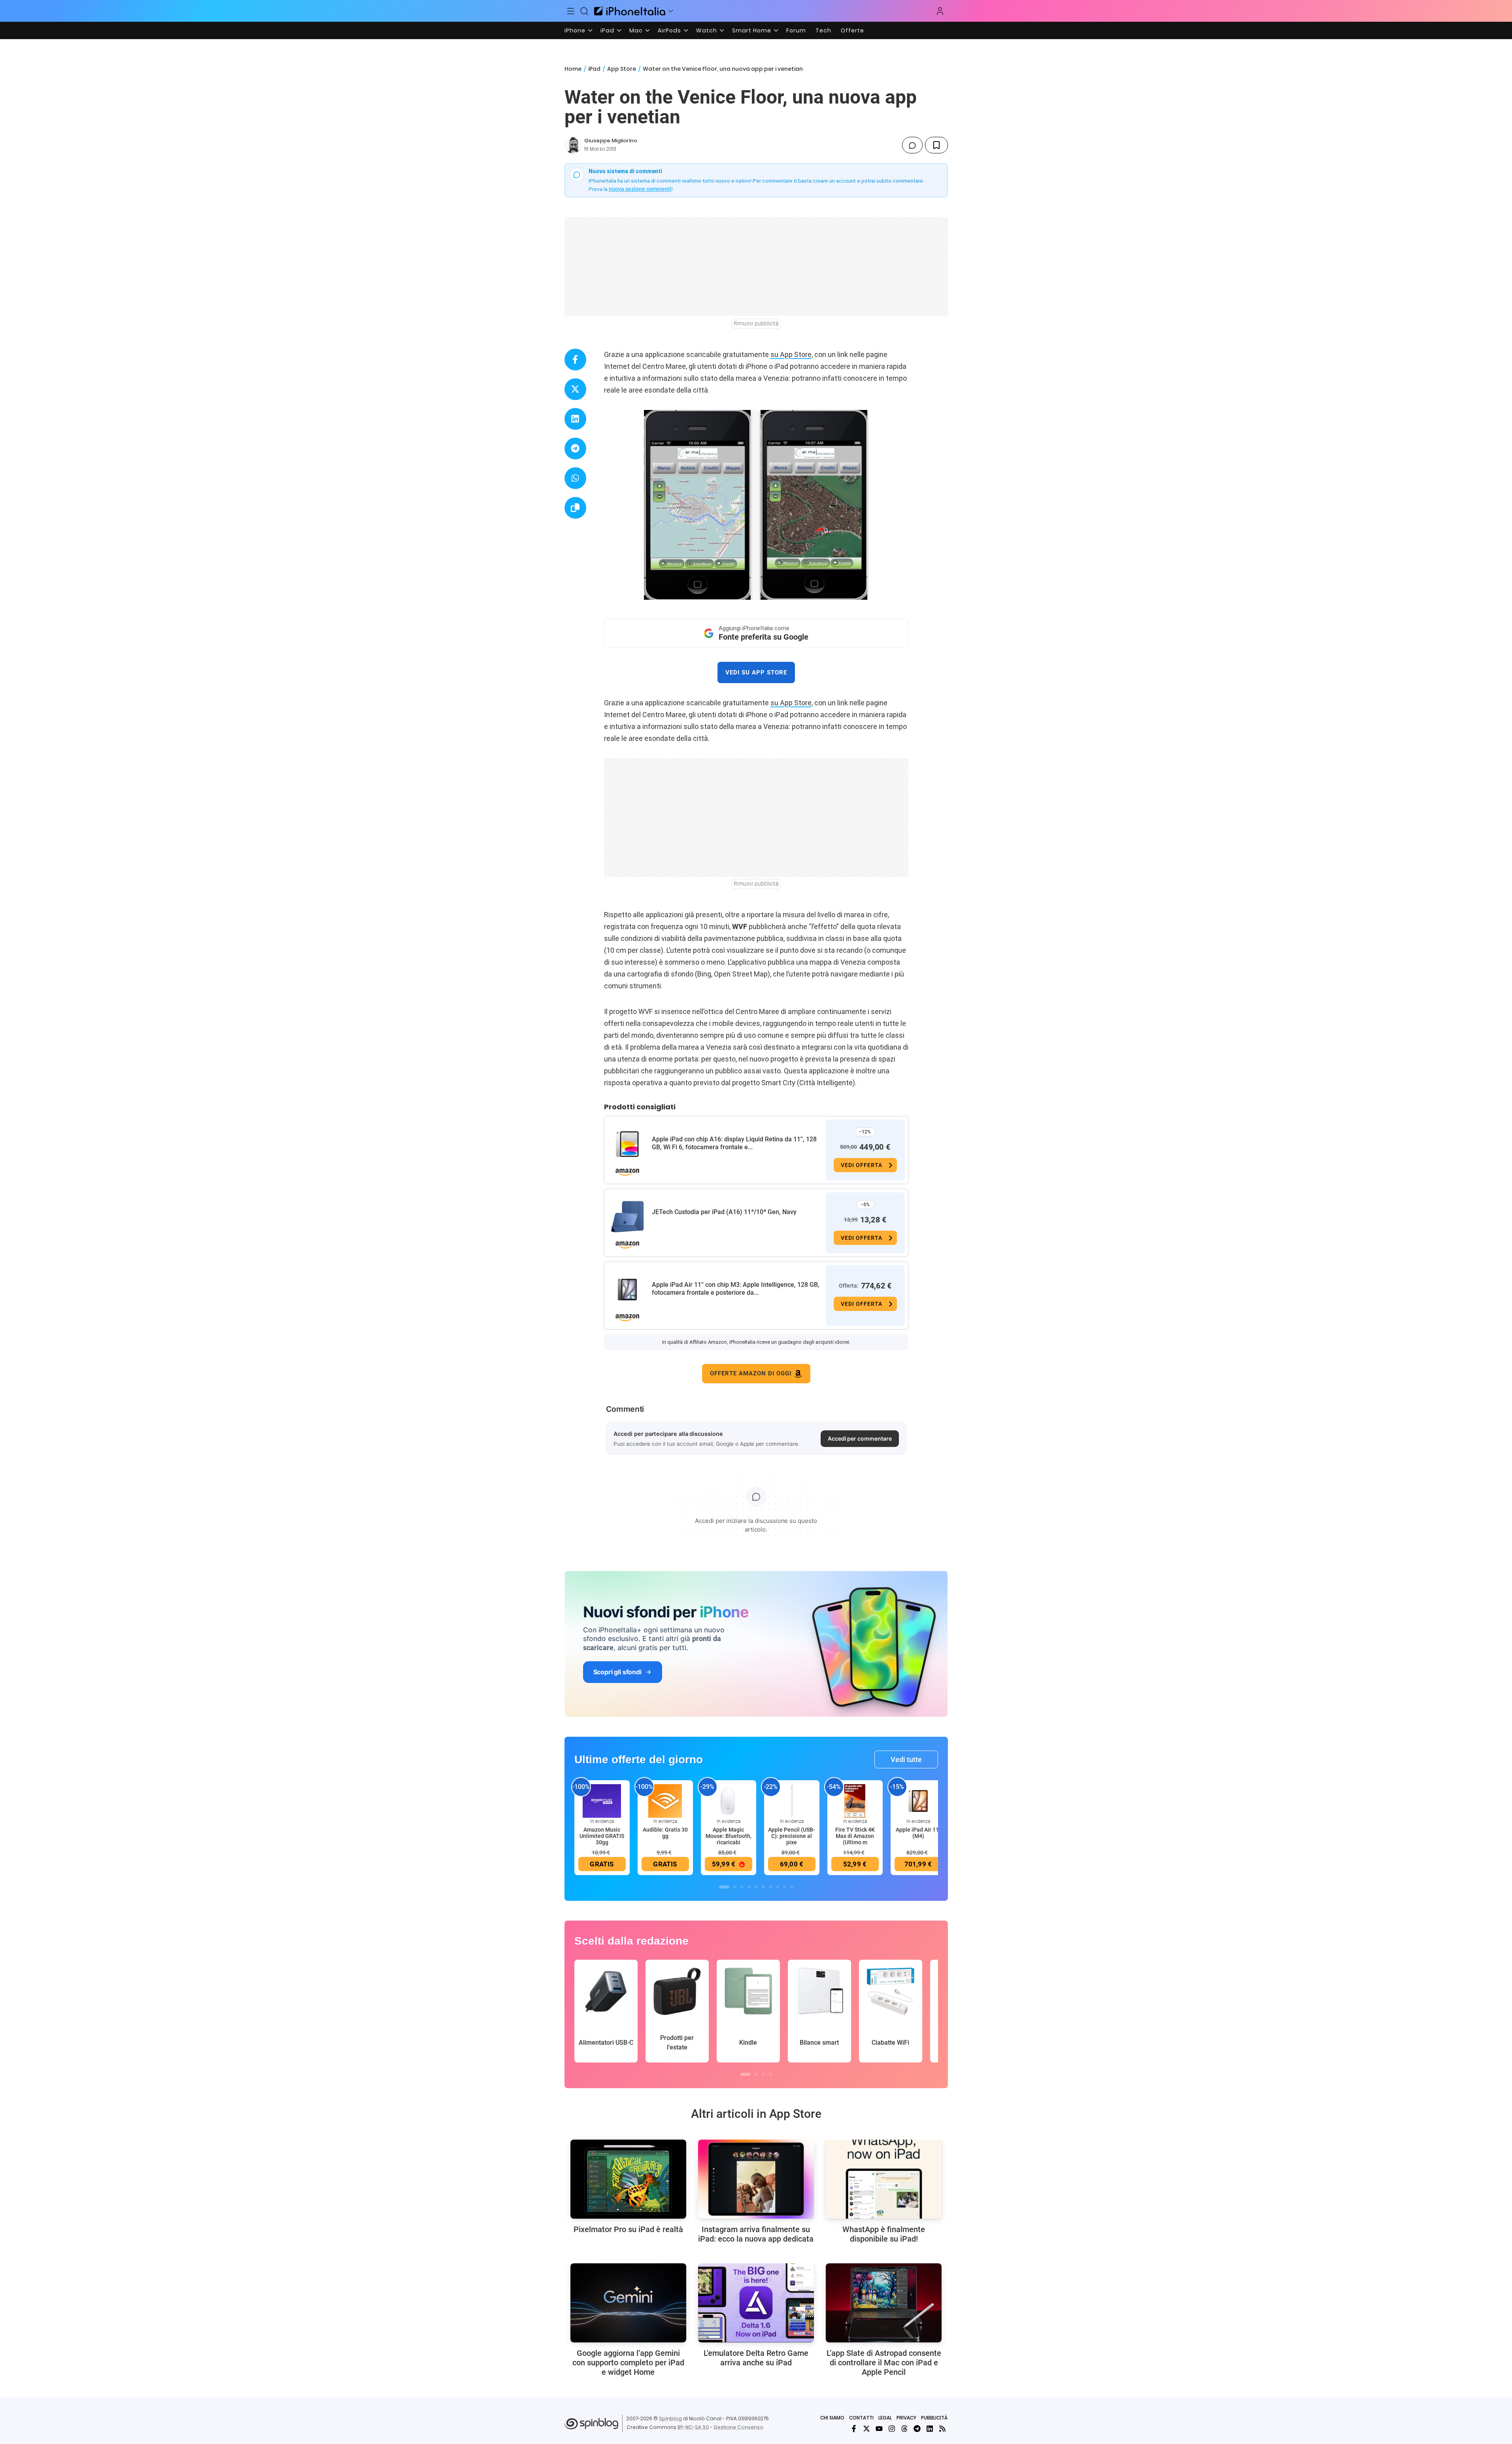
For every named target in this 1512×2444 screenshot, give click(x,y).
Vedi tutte (906, 1759)
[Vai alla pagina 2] (735, 1887)
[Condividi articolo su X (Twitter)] (575, 389)
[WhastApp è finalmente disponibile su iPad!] (884, 2179)
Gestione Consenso (738, 2427)
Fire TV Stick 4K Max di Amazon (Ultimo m (855, 1836)
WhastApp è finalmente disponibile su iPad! (884, 2234)
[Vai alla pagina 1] (724, 1887)
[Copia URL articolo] (575, 508)
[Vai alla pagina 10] (792, 1887)
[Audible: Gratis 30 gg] (665, 1801)
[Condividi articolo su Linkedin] (575, 419)
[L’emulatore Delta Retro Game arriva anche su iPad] (756, 2303)
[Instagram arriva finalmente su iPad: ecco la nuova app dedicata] (756, 2179)
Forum (796, 30)
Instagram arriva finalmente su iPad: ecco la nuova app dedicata (756, 2234)
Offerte (852, 30)
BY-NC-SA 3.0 (693, 2427)
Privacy (906, 2418)
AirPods (669, 30)
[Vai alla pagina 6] (763, 1887)
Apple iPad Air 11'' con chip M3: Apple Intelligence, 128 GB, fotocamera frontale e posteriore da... (736, 1289)
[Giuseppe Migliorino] (573, 145)
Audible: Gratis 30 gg (665, 1833)
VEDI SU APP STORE (756, 672)
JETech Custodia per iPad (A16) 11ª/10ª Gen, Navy (724, 1212)
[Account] (940, 11)
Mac (636, 30)
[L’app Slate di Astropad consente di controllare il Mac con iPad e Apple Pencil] (884, 2303)
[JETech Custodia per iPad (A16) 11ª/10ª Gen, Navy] (627, 1217)
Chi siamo (832, 2418)
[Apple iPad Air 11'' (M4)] (918, 1801)
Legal (885, 2418)
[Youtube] (879, 2429)
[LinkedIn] (930, 2429)
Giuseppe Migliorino (611, 141)
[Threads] (904, 2429)
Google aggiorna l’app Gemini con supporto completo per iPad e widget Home (628, 2363)
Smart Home (752, 30)
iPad (607, 30)
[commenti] (912, 145)
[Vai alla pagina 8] (778, 1887)
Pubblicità (934, 2418)
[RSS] (942, 2429)
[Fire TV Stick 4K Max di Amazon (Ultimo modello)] (855, 1801)
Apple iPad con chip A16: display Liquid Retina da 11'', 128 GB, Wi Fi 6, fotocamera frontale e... (734, 1143)
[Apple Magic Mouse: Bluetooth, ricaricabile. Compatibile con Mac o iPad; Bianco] (729, 1801)
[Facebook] (854, 2429)
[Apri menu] (671, 11)
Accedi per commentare (860, 1438)
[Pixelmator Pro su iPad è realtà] (628, 2179)
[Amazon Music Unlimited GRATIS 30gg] (602, 1801)
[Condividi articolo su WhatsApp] (575, 478)
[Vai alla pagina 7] (770, 1887)
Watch (707, 30)
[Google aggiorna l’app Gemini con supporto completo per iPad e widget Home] (628, 2303)
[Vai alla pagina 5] (756, 1887)
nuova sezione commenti (640, 189)
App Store (622, 69)
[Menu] (571, 11)
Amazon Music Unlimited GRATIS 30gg (602, 1836)
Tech (823, 30)
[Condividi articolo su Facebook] (575, 360)
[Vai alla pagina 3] (742, 1887)
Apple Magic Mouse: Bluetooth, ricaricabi (729, 1836)
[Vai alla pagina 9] (785, 1887)
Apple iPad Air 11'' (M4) (918, 1833)
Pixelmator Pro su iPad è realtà (628, 2229)
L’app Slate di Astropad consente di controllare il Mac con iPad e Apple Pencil (884, 2363)
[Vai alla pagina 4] (749, 1887)
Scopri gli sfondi (617, 1672)
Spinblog (670, 2419)
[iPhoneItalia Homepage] (630, 11)
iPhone (575, 30)
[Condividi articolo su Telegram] (575, 449)
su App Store (791, 354)
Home (573, 69)
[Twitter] (866, 2429)
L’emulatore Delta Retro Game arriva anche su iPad (756, 2358)
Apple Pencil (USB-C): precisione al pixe (792, 1836)
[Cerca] (584, 11)
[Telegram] (917, 2429)
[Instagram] (892, 2429)
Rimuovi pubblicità (756, 323)
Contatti (861, 2418)
